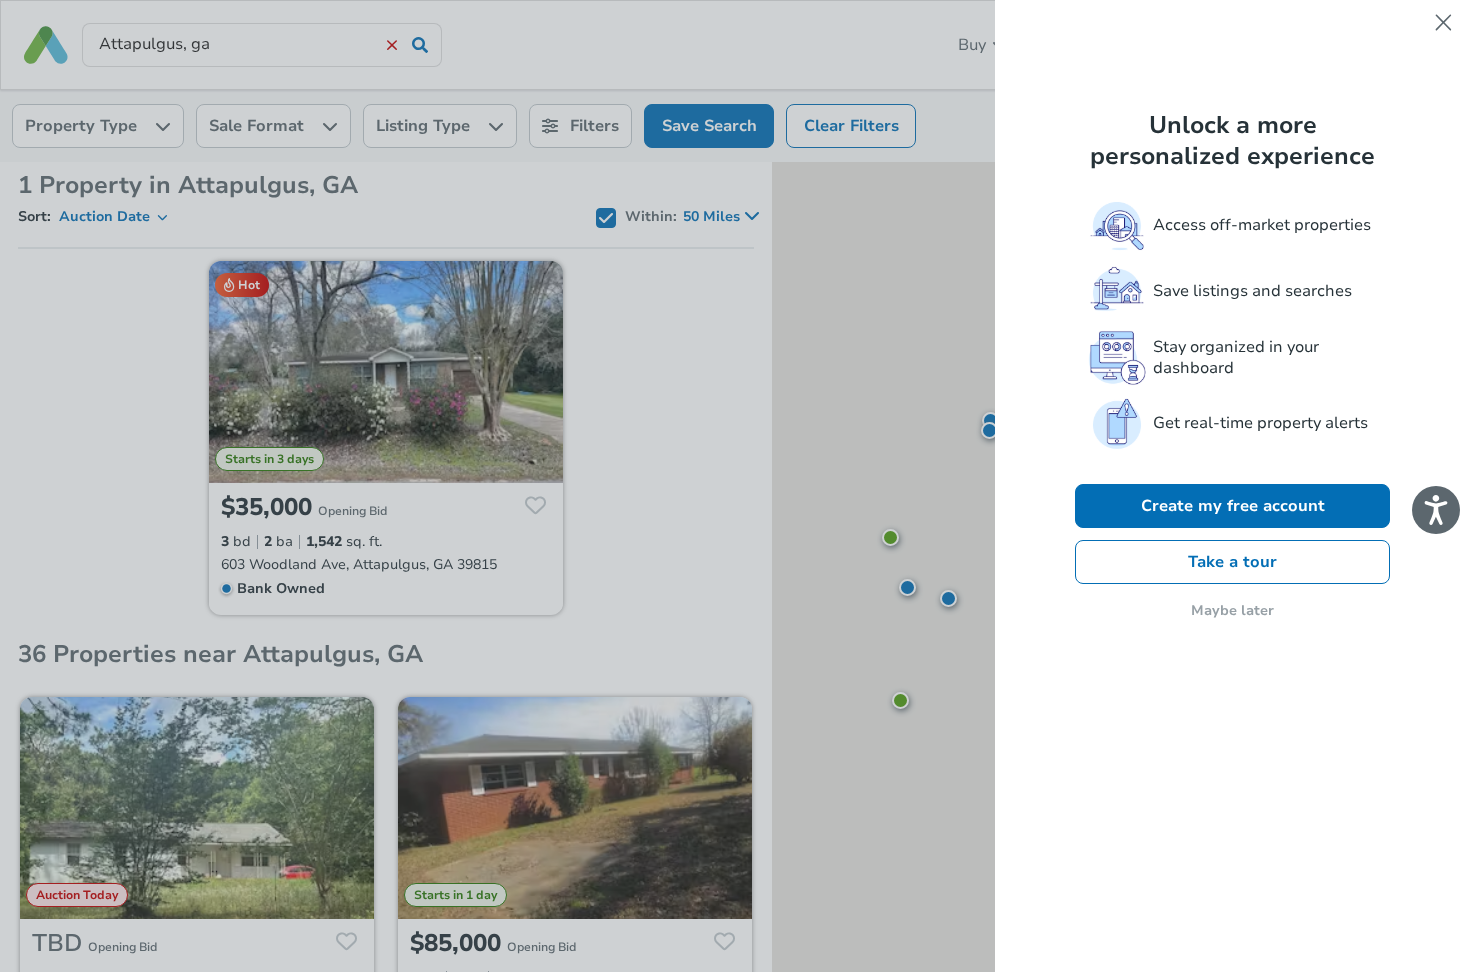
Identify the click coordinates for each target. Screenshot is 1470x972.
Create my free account (1233, 506)
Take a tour (1232, 562)
